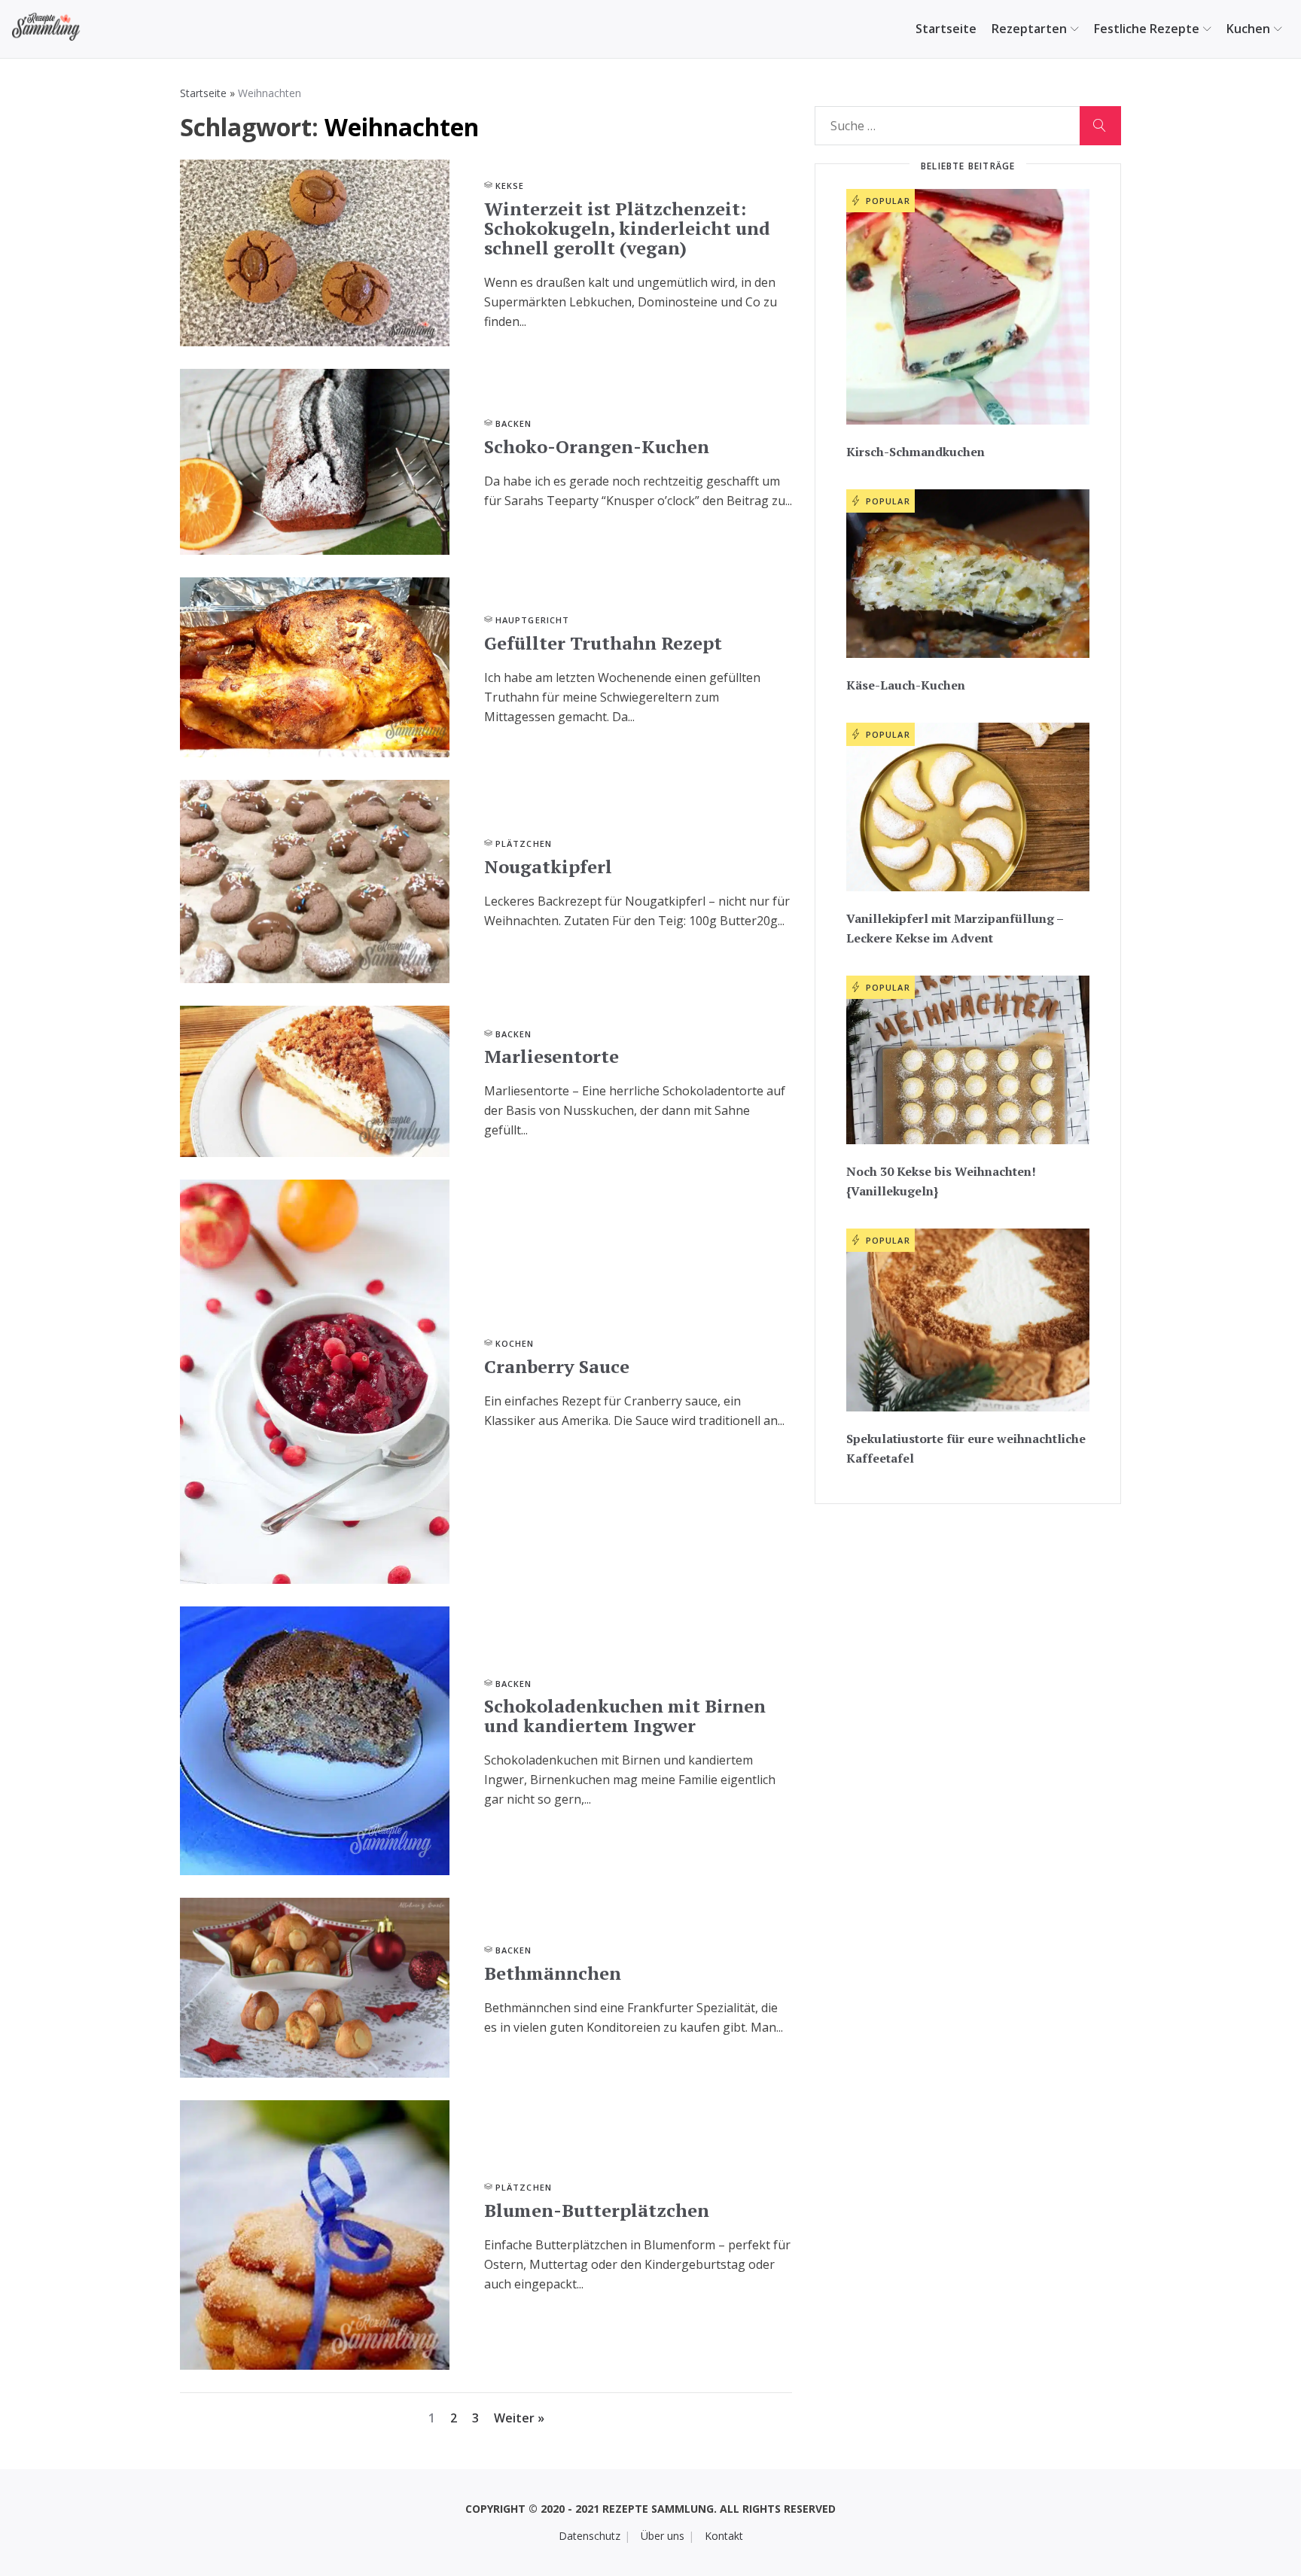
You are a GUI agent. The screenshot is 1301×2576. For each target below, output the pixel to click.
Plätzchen (524, 843)
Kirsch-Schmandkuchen (916, 452)
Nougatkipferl (548, 866)
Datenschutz (590, 2536)
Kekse (510, 186)
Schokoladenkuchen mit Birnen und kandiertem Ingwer (625, 1716)
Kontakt (724, 2536)
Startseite (946, 29)
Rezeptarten (1029, 29)
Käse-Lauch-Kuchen (906, 685)
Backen (514, 423)
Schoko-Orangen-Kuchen (597, 446)
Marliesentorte (551, 1056)
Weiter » (519, 2418)
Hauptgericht (532, 620)
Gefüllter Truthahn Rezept (603, 643)
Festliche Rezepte (1147, 29)
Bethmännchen (553, 1973)
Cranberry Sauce (557, 1366)
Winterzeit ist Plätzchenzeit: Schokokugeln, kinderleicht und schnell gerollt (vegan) (627, 228)
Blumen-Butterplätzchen (597, 2210)
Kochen (515, 1343)
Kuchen (1248, 29)
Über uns (663, 2536)
